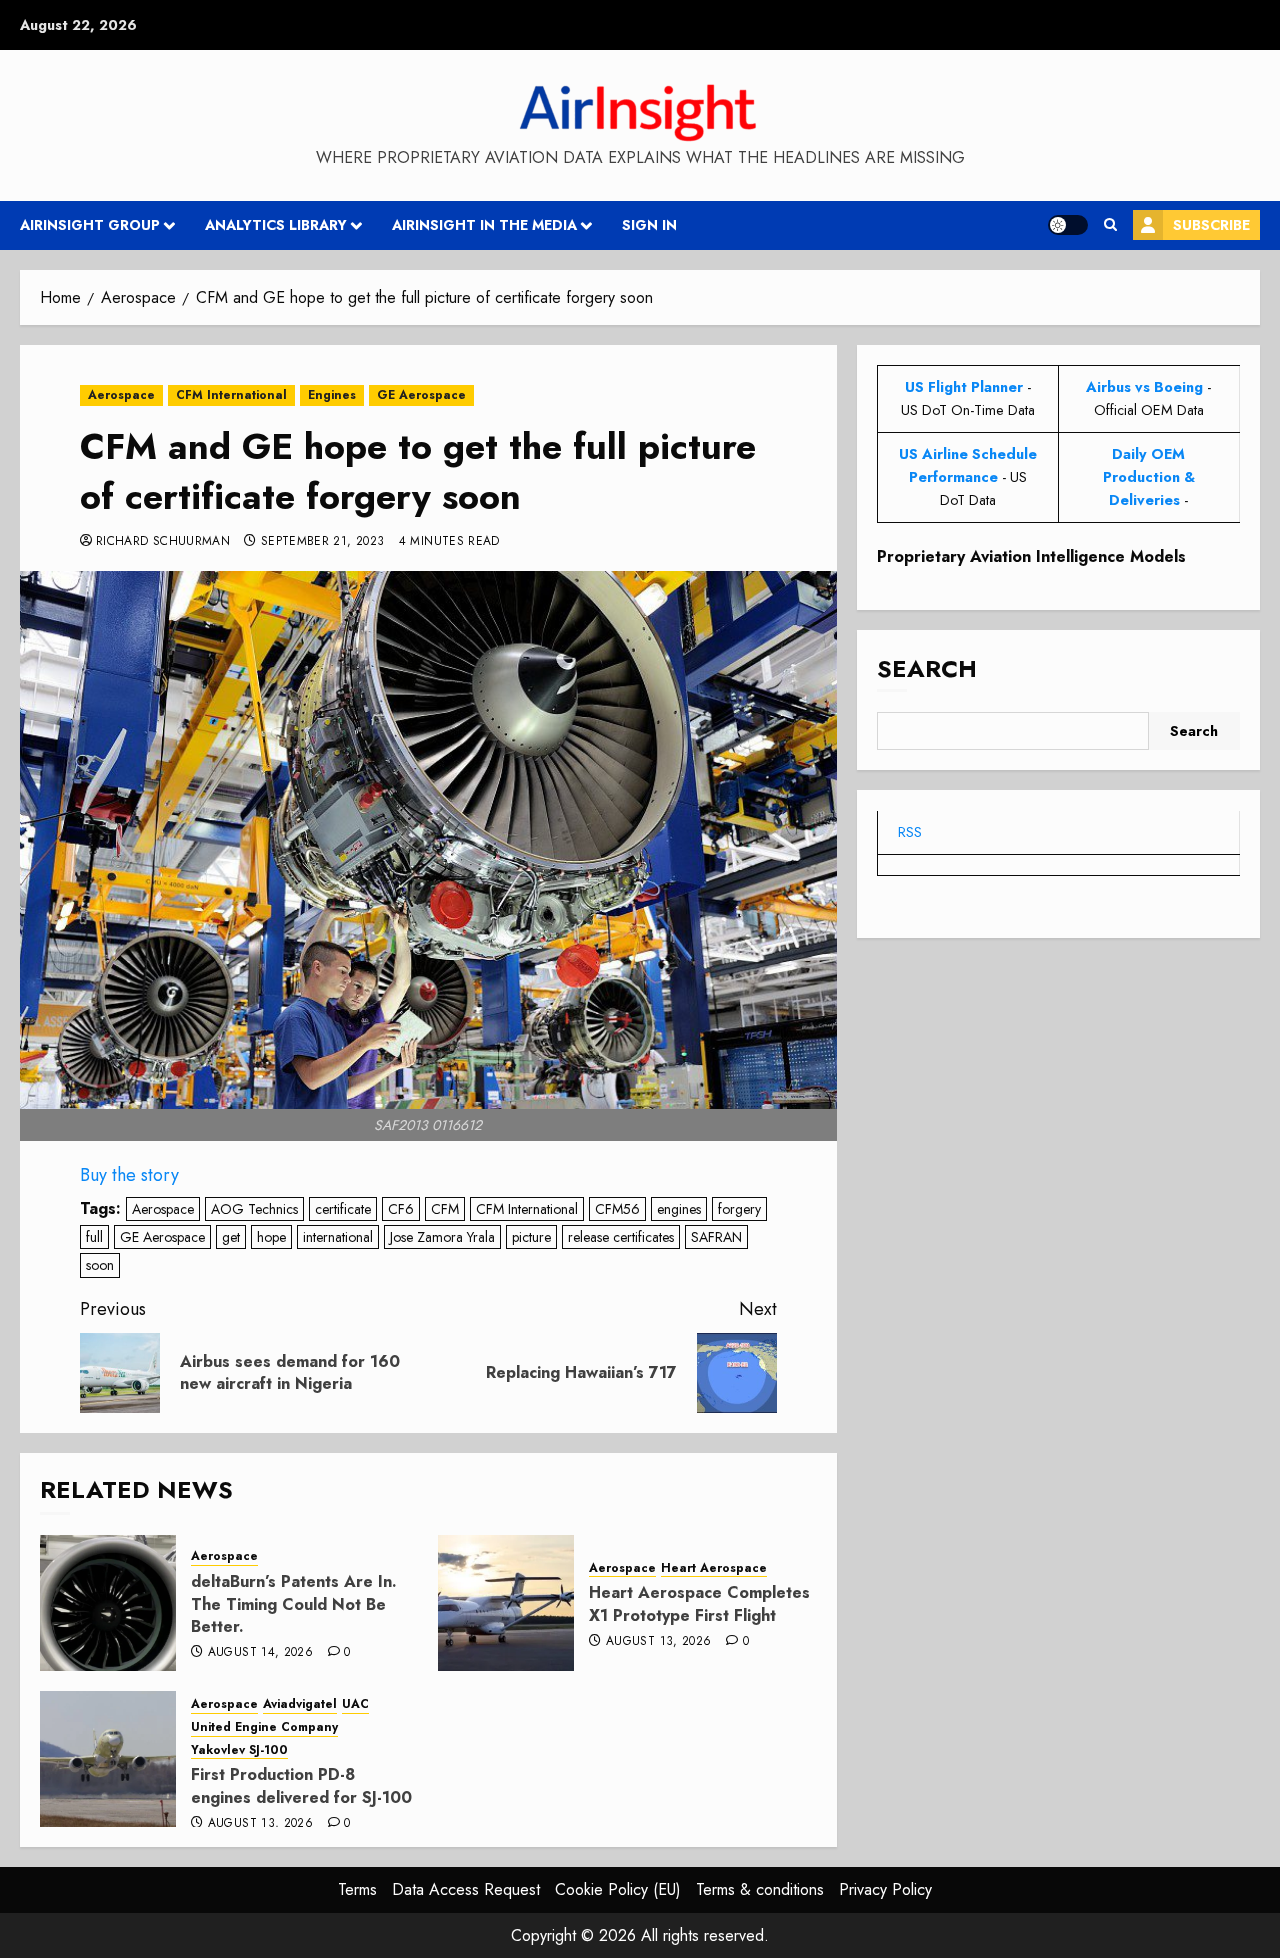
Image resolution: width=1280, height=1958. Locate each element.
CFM (445, 1209)
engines (679, 1209)
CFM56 (617, 1209)
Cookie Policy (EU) (618, 1889)
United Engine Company (264, 1727)
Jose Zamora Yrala (442, 1237)
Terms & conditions (760, 1889)
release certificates (621, 1237)
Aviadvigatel (300, 1704)
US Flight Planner (964, 387)
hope (271, 1237)
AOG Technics (254, 1209)
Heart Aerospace (714, 1568)
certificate (343, 1209)
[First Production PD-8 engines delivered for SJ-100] (108, 1759)
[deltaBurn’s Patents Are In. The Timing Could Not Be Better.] (108, 1603)
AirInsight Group (90, 225)
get (231, 1237)
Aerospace (121, 395)
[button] (1110, 225)
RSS (910, 833)
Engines (332, 395)
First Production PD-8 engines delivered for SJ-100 (301, 1785)
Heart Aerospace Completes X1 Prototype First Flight (699, 1603)
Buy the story (129, 1175)
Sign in (649, 225)
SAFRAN (716, 1237)
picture (531, 1237)
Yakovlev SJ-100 (239, 1750)
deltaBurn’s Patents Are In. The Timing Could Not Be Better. (294, 1604)
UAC (355, 1704)
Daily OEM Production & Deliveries (1149, 477)
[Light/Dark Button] (1068, 225)
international (338, 1237)
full (94, 1237)
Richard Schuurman (163, 542)
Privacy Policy (885, 1889)
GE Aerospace (421, 395)
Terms (357, 1889)
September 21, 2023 (322, 542)
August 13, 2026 (658, 1642)
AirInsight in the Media (484, 225)
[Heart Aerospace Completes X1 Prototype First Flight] (506, 1603)
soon (100, 1265)
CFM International (231, 395)
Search (927, 669)
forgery (739, 1209)
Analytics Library (276, 225)
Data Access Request (466, 1889)
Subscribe (1211, 225)
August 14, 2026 (260, 1653)
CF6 (401, 1209)
